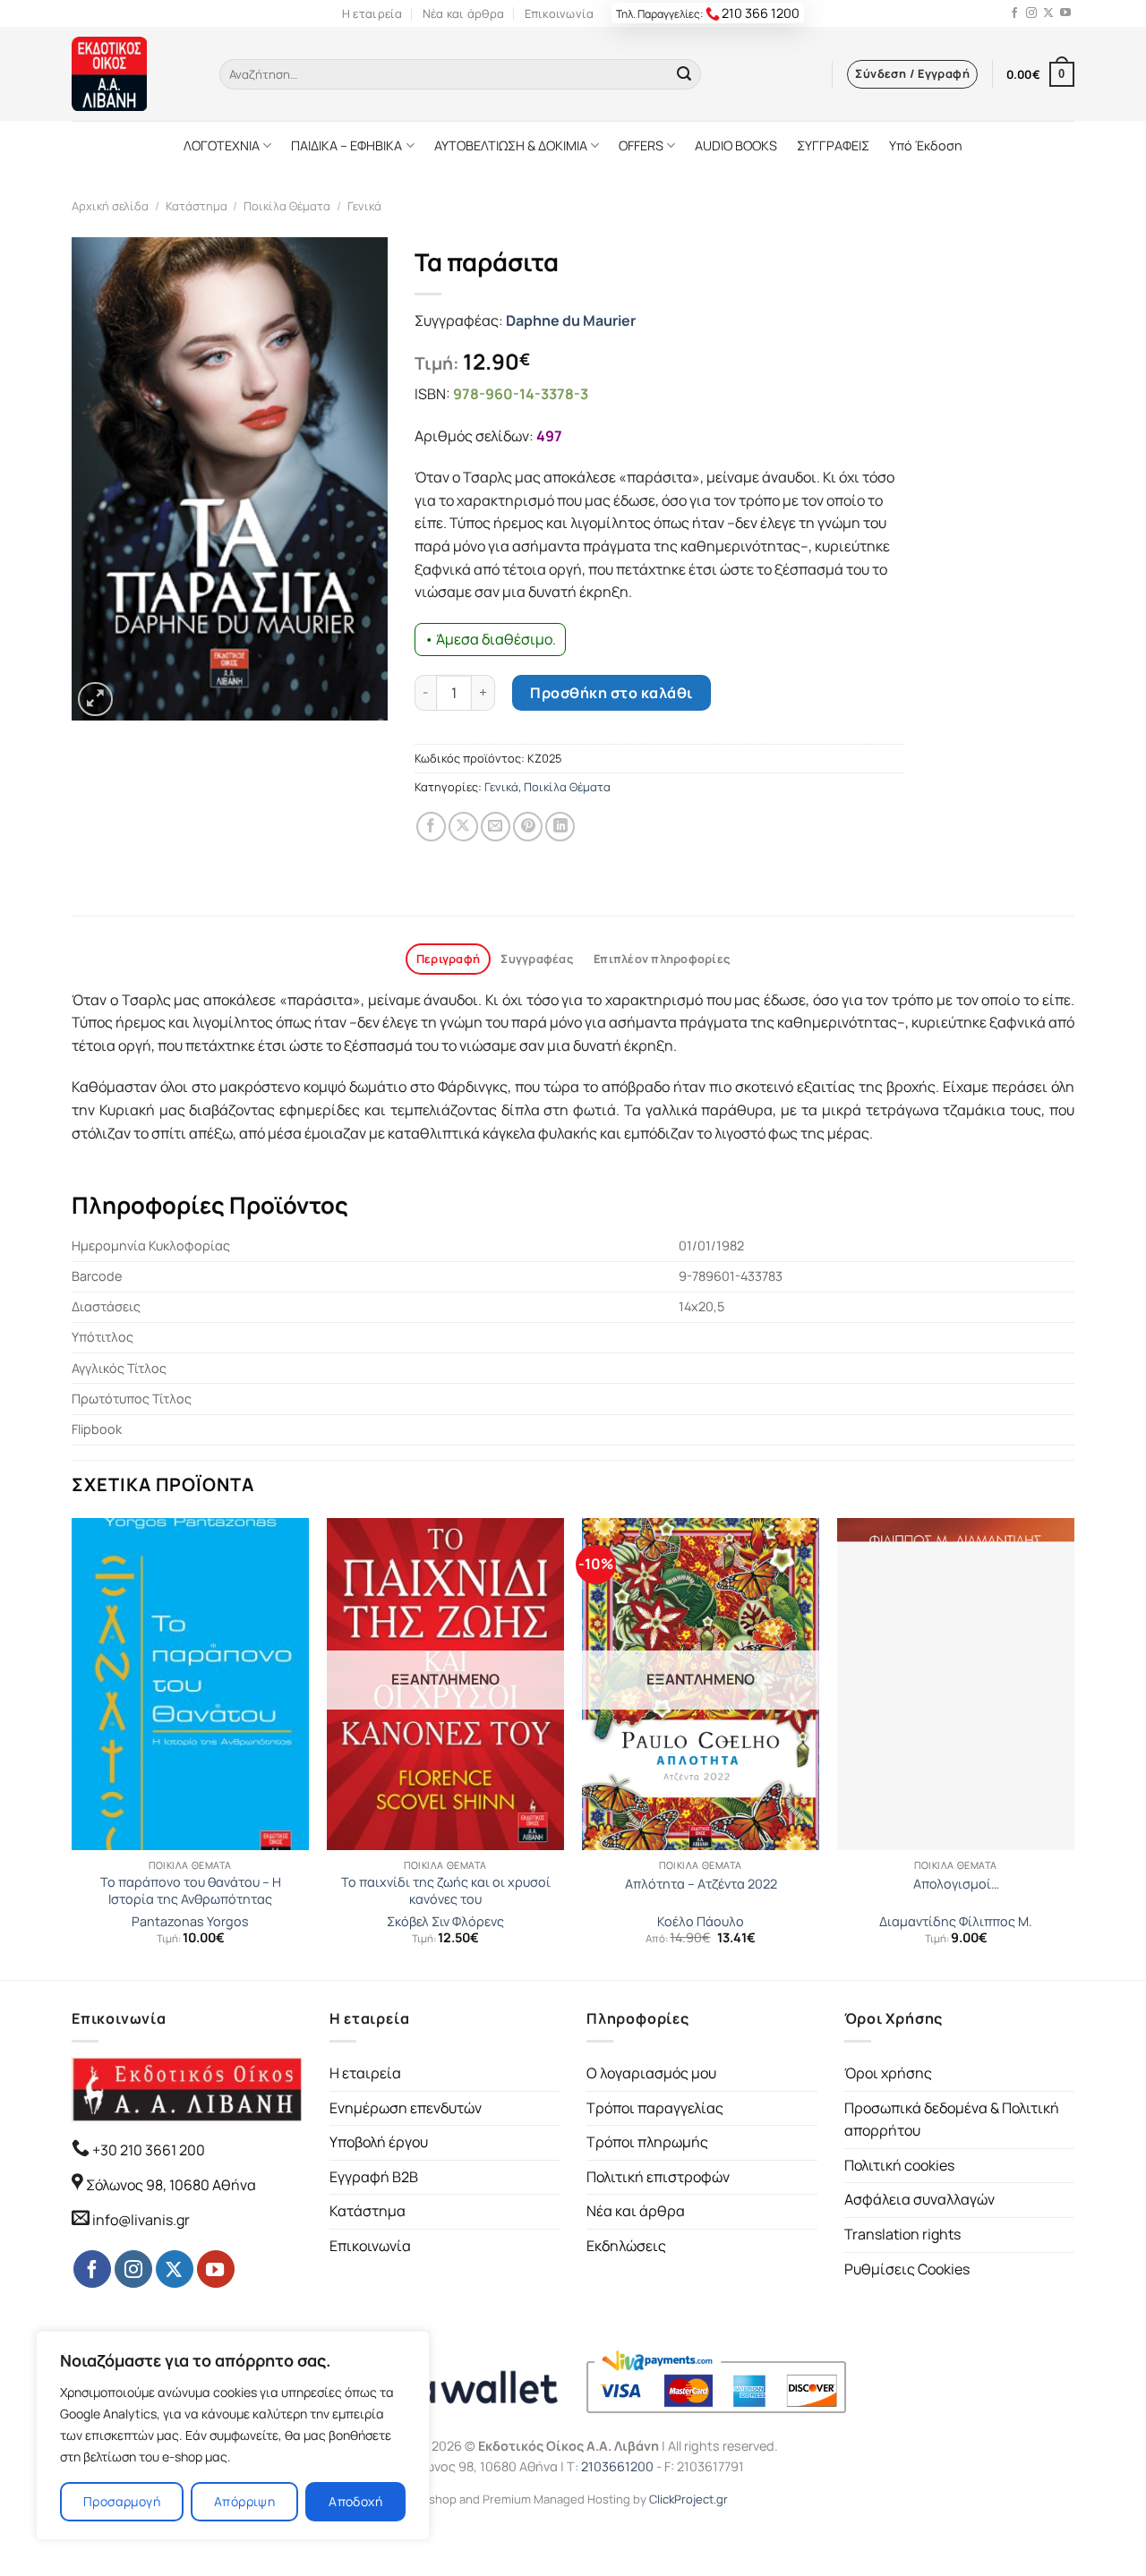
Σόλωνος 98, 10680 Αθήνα (171, 2185)
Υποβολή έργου (379, 2142)
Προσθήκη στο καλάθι (611, 693)
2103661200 (617, 2466)
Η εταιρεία (372, 13)
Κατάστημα (197, 206)
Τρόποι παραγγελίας (655, 2108)
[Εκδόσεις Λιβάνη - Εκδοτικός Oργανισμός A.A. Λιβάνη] (132, 74)
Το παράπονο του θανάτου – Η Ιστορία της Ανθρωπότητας (191, 1891)
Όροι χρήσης (888, 2073)
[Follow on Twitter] (1048, 13)
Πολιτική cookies (899, 2165)
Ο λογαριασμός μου (651, 2073)
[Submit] (684, 74)
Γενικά (364, 206)
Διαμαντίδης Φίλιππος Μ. (956, 1922)
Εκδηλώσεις (626, 2246)
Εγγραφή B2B (374, 2177)
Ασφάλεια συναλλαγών (919, 2199)
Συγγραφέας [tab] (537, 959)
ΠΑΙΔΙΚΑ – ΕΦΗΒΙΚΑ (346, 145)
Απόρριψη (244, 2501)
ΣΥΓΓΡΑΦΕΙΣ (833, 145)
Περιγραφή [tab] (448, 959)
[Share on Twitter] (463, 827)
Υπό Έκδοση (926, 145)
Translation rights (902, 2234)
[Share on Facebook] (431, 827)
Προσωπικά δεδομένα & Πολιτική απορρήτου (952, 2120)
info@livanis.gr (141, 2220)
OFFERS (641, 145)
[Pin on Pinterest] (528, 827)
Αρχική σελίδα (110, 206)
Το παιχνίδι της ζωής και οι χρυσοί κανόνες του (446, 1891)
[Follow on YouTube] (1065, 13)
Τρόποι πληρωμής (647, 2142)
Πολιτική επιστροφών (658, 2177)
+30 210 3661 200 (147, 2150)
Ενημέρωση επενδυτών (406, 2108)
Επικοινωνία (560, 13)
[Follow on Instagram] (1031, 13)
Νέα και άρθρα (463, 13)
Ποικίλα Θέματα (287, 206)
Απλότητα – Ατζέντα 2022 (701, 1884)
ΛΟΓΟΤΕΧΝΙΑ (222, 145)
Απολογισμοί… (956, 1884)
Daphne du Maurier (571, 320)
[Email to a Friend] (496, 827)
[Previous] (73, 1747)
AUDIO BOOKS (736, 145)
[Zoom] (95, 699)
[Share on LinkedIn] (560, 827)
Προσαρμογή (122, 2501)
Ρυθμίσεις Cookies (907, 2269)
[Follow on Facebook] (1014, 13)
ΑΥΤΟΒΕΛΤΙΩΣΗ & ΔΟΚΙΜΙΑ (511, 145)
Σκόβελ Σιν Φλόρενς (445, 1922)
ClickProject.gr (688, 2499)
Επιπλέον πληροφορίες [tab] (662, 959)
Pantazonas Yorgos (190, 1922)
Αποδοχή (355, 2501)
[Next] (1073, 1747)
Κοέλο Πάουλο (701, 1922)
